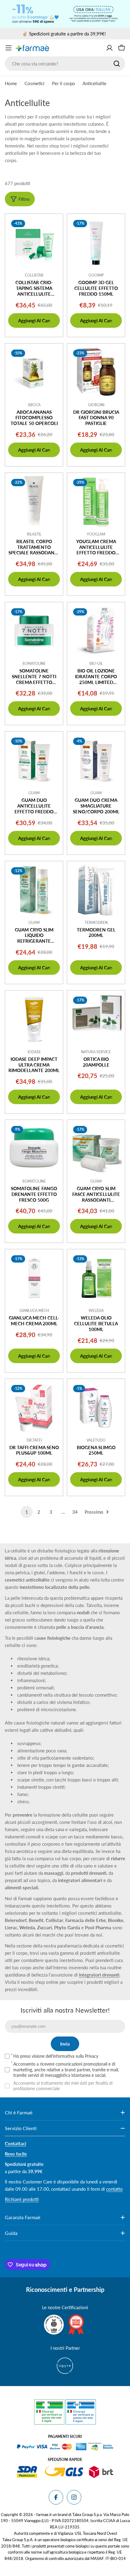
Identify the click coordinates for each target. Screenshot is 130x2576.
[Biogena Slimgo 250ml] (96, 1408)
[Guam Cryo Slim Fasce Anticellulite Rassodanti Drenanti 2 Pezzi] (96, 1149)
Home (11, 83)
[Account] (109, 48)
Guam (34, 793)
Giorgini (96, 405)
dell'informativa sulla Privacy (72, 2056)
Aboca (34, 405)
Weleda (96, 1311)
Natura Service (96, 1052)
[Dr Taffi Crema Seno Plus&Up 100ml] (34, 1408)
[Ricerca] (117, 64)
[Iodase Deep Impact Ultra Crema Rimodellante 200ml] (34, 1019)
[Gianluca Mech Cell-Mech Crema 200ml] (34, 1278)
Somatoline (34, 664)
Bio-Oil (96, 664)
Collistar (34, 275)
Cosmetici (34, 83)
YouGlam (96, 534)
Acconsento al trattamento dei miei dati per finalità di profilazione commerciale (63, 2086)
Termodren (96, 923)
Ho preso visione (56, 2056)
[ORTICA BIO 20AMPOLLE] (96, 1019)
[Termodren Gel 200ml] (96, 890)
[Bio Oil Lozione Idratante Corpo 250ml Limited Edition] (96, 631)
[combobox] (65, 64)
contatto (114, 2189)
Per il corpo (63, 83)
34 (75, 1512)
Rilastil (34, 534)
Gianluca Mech (34, 1311)
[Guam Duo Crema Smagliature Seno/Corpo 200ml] (96, 760)
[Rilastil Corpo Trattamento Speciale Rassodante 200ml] (34, 502)
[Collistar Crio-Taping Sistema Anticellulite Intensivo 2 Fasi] (34, 243)
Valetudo (96, 1440)
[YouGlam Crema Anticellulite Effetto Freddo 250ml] (96, 502)
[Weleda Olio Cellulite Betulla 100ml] (96, 1278)
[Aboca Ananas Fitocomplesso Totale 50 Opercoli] (34, 372)
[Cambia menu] (8, 48)
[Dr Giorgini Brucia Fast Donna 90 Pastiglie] (96, 372)
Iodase (34, 1052)
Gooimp (96, 275)
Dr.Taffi (34, 1440)
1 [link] (27, 1512)
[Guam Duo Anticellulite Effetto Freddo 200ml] (34, 760)
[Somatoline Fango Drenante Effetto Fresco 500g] (34, 1149)
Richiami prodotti (22, 2199)
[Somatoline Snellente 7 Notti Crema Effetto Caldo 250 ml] (34, 631)
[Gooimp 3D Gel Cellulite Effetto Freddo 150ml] (96, 243)
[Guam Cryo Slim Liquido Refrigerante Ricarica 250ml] (34, 890)
